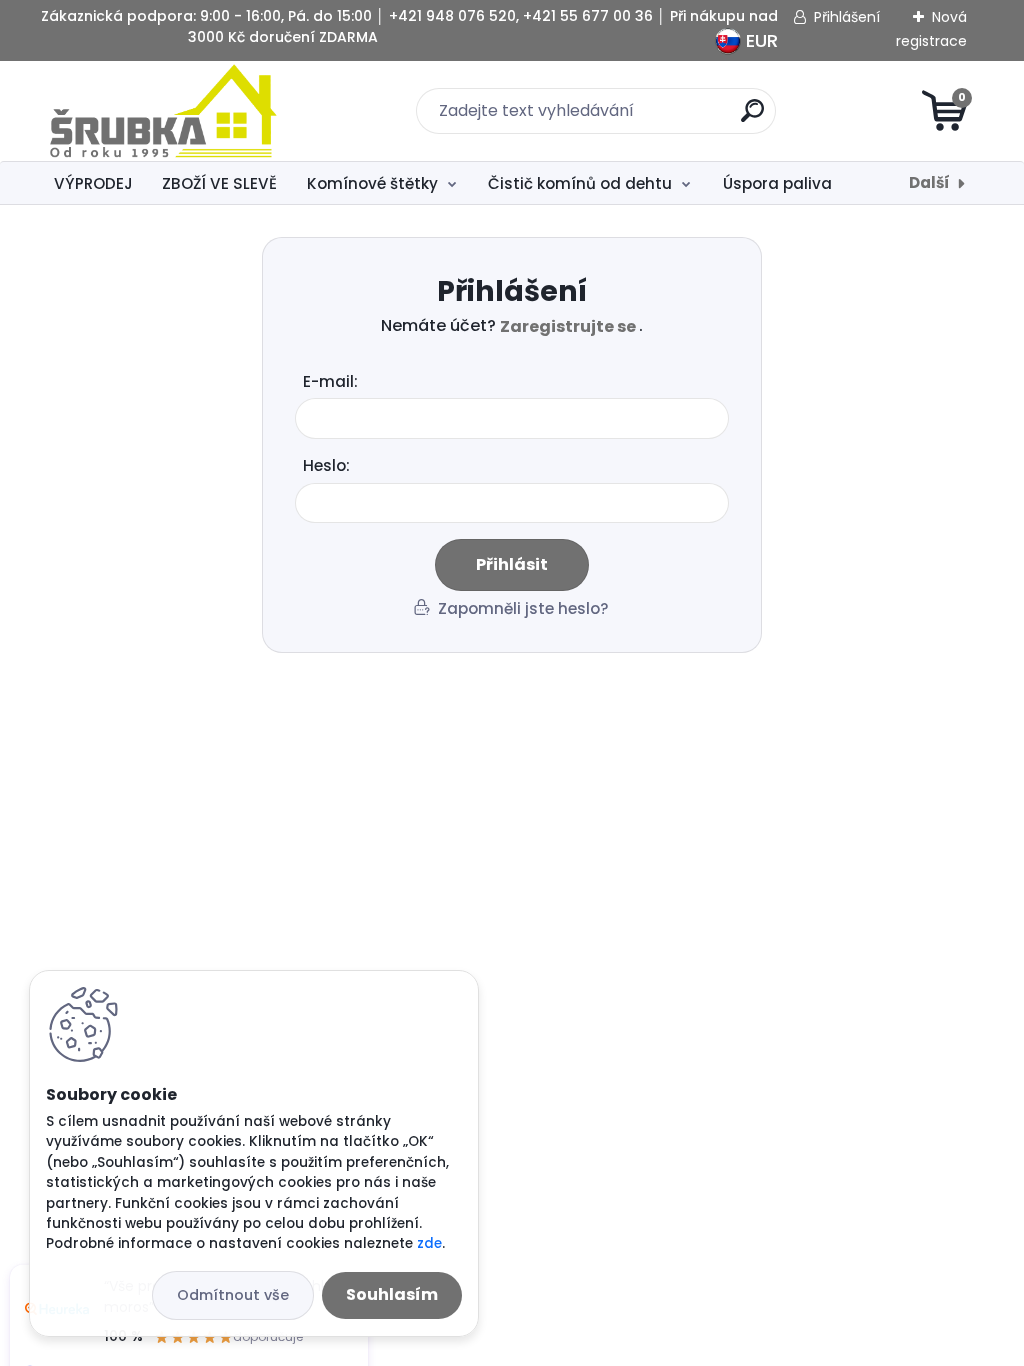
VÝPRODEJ (93, 183)
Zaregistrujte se (569, 326)
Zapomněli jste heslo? (523, 609)
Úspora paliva (777, 183)
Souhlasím (392, 1294)
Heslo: (326, 465)
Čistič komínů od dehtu (580, 183)
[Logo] (163, 111)
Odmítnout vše (233, 1295)
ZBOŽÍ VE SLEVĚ (219, 183)
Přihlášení (847, 17)
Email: (520, 382)
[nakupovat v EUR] (728, 37)
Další (929, 182)
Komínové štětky (372, 183)
